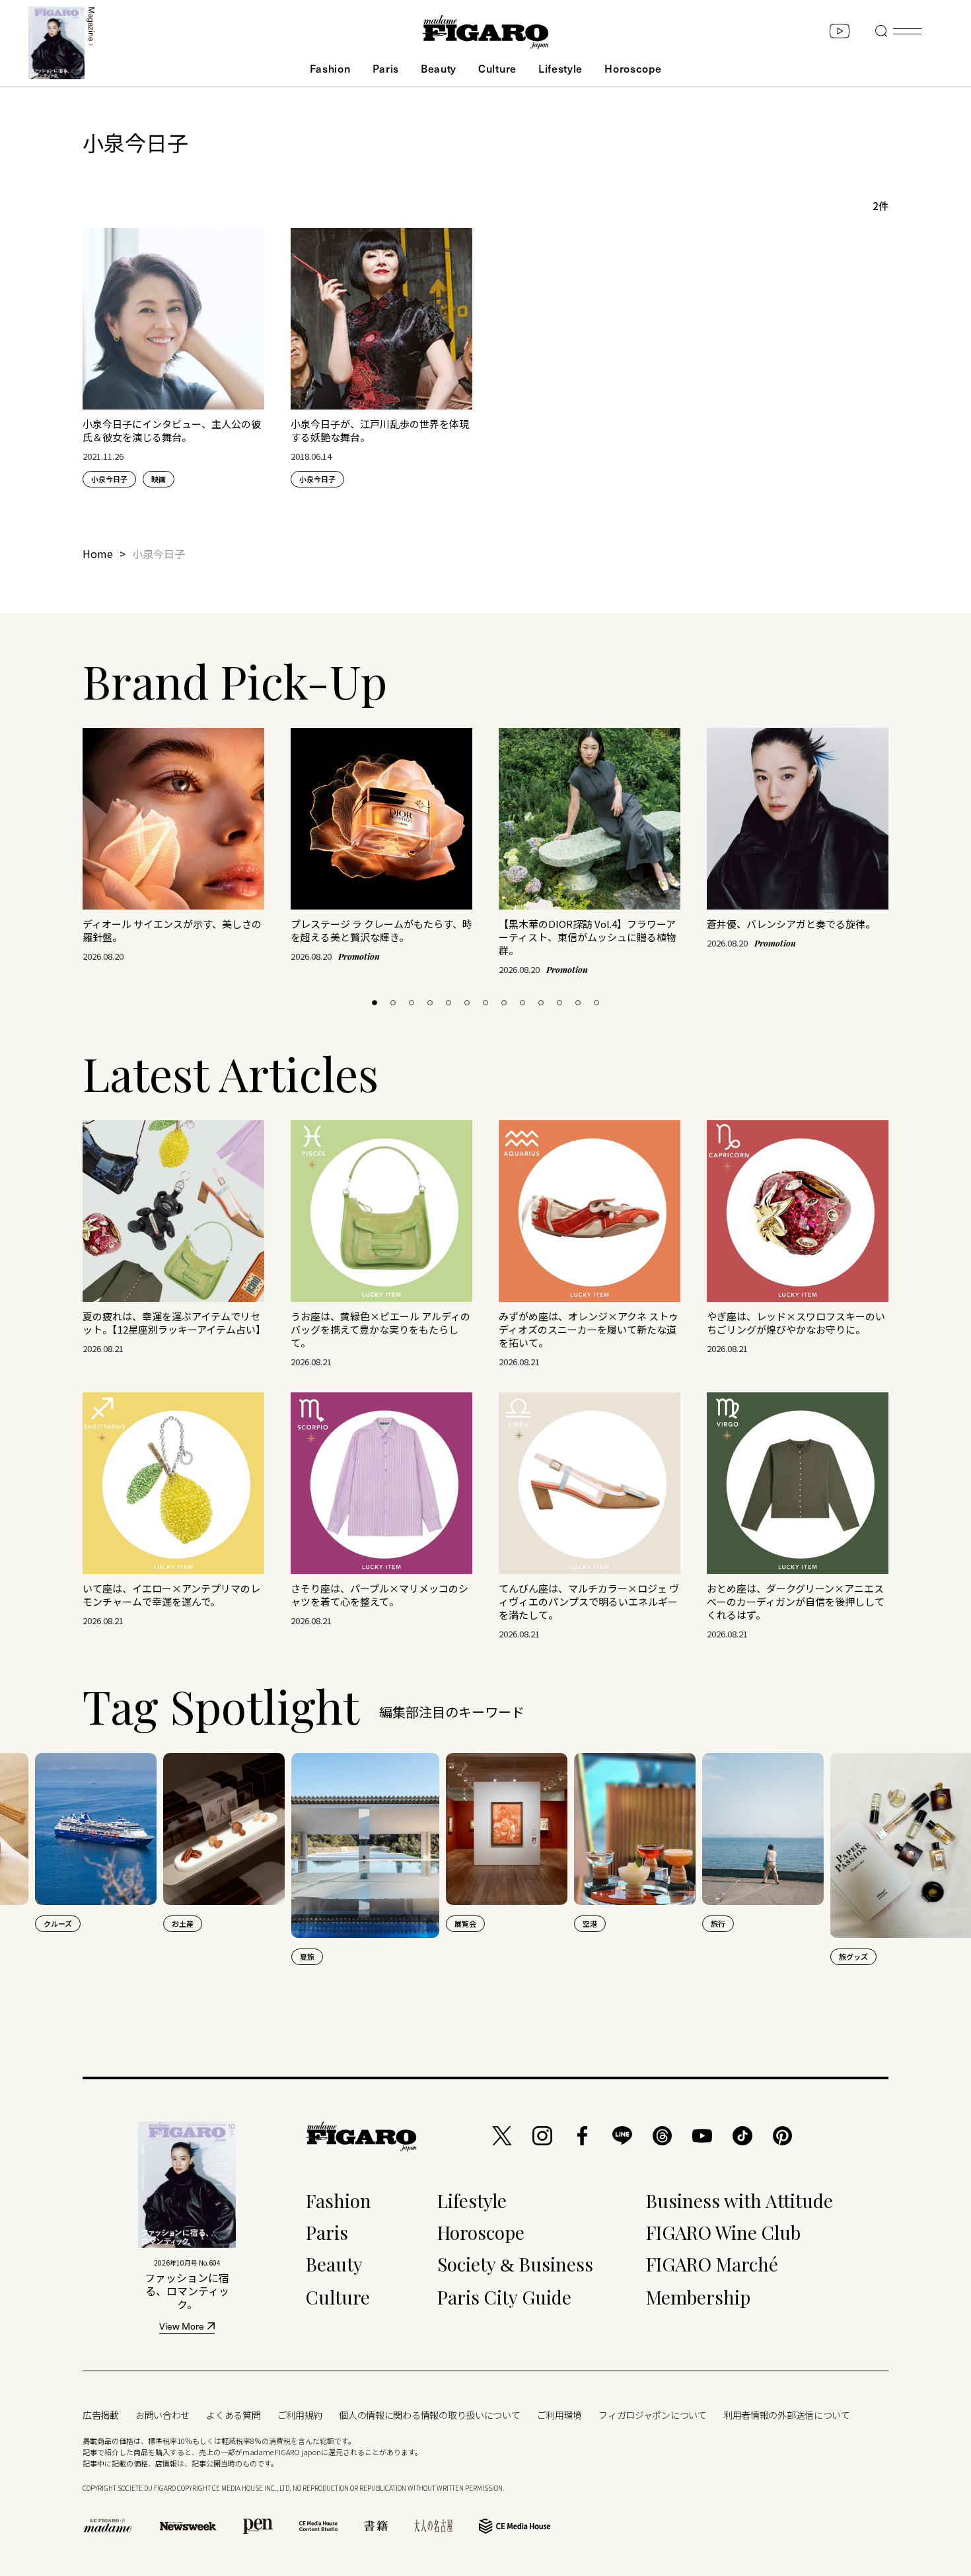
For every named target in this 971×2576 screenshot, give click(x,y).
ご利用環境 (560, 2415)
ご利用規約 (300, 2415)
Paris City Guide (504, 2297)
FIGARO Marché (712, 2264)
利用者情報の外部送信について (787, 2415)
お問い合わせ (162, 2415)
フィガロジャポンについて (653, 2415)
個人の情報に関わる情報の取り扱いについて (429, 2415)
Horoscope (633, 68)
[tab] (375, 1003)
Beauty (439, 68)
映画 (159, 479)
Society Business (515, 2264)
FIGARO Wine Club (723, 2232)
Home (98, 554)
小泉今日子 (109, 479)
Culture (497, 68)
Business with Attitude (739, 2200)
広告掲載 (101, 2415)
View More (182, 2327)
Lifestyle (560, 68)
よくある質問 (233, 2415)
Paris (386, 68)
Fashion (330, 68)
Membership (698, 2297)
